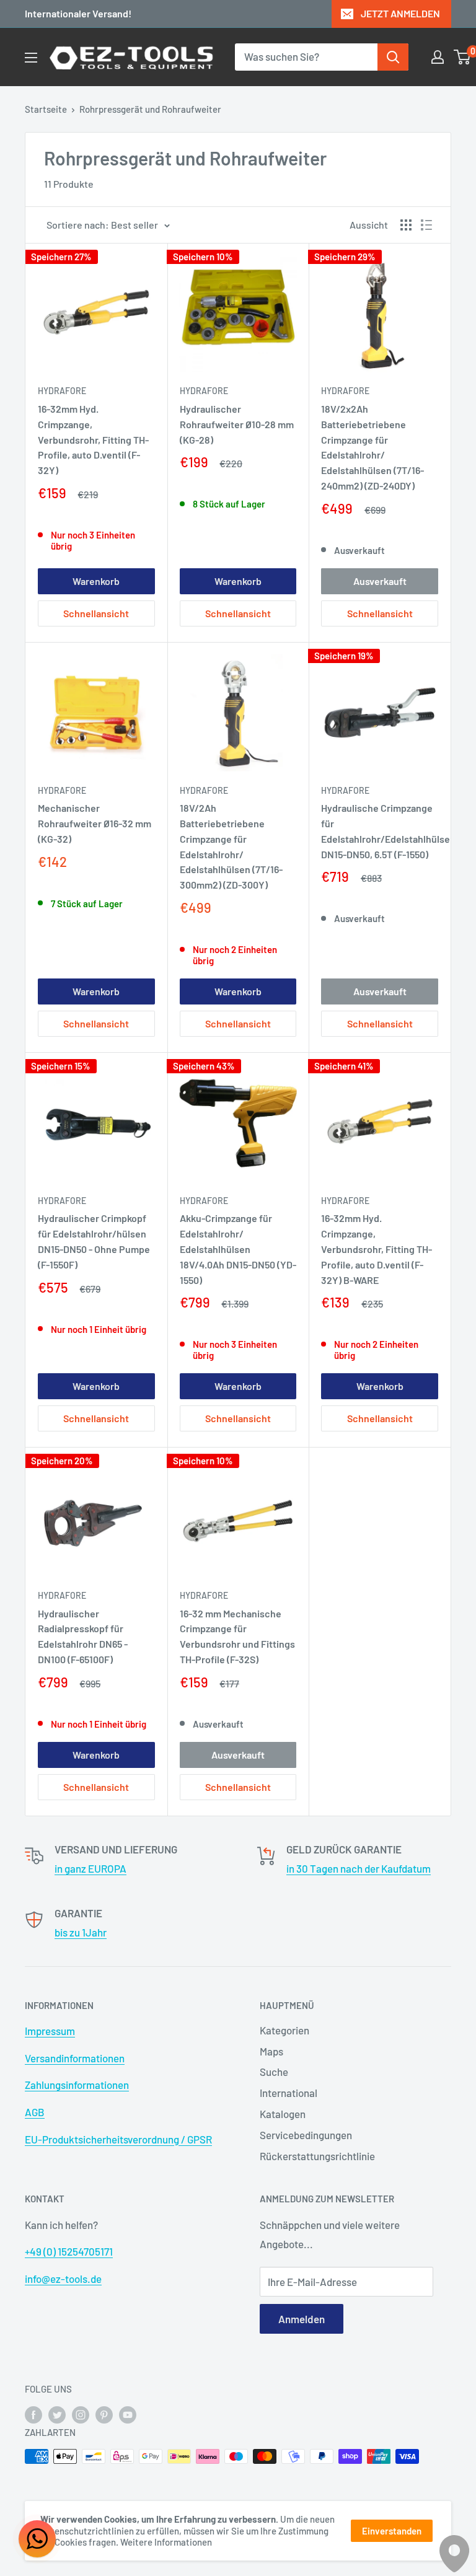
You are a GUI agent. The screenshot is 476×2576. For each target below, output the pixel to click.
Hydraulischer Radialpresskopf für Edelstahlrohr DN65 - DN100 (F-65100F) (83, 1636)
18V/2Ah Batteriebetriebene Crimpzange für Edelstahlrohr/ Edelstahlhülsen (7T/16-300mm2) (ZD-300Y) (231, 846)
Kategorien (284, 2030)
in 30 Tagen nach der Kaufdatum (359, 1868)
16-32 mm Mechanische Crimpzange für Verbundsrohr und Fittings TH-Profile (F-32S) (237, 1636)
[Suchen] (393, 57)
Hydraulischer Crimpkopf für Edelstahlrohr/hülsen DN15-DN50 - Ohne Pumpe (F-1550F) (94, 1241)
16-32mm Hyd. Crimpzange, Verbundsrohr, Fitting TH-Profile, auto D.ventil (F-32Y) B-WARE (377, 1249)
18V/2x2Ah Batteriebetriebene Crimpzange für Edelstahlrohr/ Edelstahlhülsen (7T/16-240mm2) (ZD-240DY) (372, 447)
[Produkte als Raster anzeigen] (406, 225)
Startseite (46, 109)
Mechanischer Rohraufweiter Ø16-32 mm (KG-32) (95, 823)
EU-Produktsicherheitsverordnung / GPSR (118, 2139)
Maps (271, 2051)
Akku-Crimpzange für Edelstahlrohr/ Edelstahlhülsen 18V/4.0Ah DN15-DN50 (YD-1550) (238, 1249)
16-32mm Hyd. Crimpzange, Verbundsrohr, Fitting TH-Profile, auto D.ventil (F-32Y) (93, 439)
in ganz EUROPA (90, 1868)
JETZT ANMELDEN (400, 13)
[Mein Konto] (438, 57)
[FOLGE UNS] (33, 2414)
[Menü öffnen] (31, 58)
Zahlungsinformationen (77, 2085)
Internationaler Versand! (78, 13)
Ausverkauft (380, 581)
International (289, 2093)
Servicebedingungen (306, 2135)
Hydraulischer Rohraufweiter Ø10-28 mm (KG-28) (237, 424)
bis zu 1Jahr (81, 1932)
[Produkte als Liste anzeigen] (426, 225)
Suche (274, 2072)
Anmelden (302, 2319)
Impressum (50, 2031)
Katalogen (283, 2114)
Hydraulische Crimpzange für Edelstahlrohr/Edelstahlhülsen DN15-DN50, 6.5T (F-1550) (380, 831)
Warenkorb (96, 581)
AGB (35, 2112)
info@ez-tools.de (63, 2279)
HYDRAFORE (62, 391)
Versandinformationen (75, 2058)
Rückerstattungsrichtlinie (317, 2156)
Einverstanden (392, 2531)
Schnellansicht (96, 613)
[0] (463, 57)
